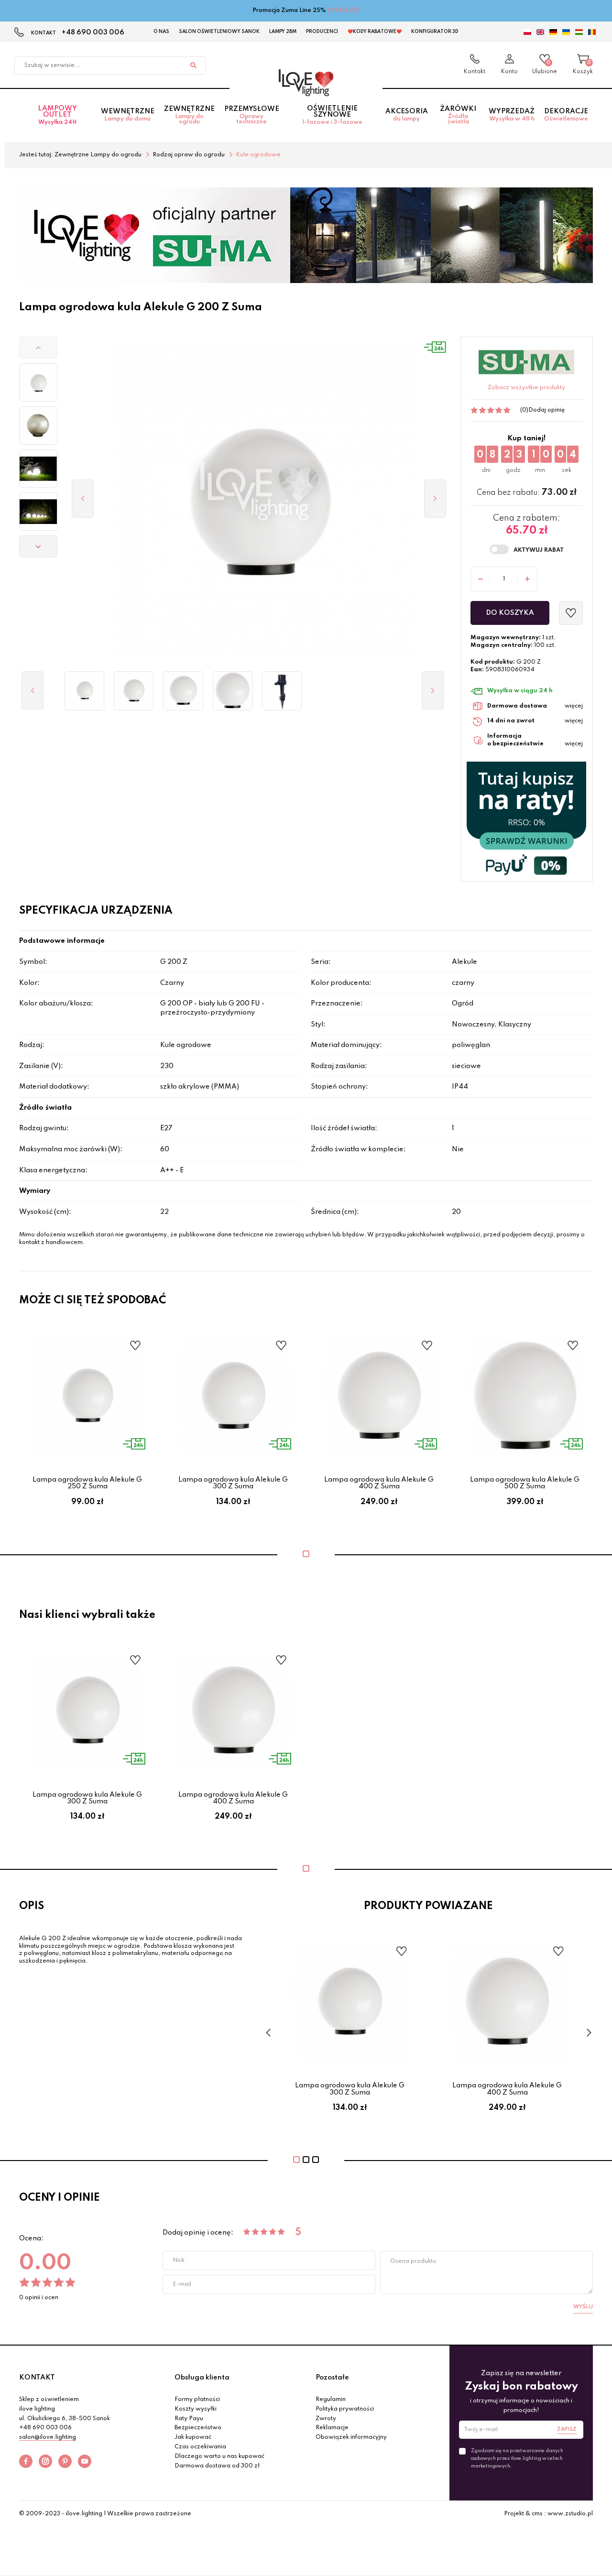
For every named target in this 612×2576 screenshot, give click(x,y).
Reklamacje (332, 2428)
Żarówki (458, 115)
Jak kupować (193, 2437)
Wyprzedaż (512, 115)
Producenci (322, 32)
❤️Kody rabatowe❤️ (375, 32)
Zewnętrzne (189, 115)
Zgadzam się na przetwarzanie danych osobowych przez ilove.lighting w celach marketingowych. (517, 2458)
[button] (38, 348)
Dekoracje (566, 115)
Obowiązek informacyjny (351, 2437)
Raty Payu (189, 2419)
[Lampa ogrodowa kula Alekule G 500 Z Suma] (233, 691)
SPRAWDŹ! (344, 11)
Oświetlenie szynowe (332, 115)
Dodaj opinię (546, 410)
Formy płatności (197, 2400)
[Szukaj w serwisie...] (193, 65)
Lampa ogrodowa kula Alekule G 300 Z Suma (233, 1483)
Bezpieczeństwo (198, 2428)
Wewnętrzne (128, 115)
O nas (161, 32)
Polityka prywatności (345, 2409)
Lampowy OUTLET (57, 115)
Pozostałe (332, 2378)
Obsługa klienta (202, 2378)
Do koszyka (510, 613)
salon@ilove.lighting (48, 2437)
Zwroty (326, 2419)
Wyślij (583, 2307)
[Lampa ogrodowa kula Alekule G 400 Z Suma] (183, 691)
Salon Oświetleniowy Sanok (219, 32)
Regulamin (331, 2400)
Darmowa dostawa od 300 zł (217, 2466)
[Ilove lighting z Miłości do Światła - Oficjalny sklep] (306, 83)
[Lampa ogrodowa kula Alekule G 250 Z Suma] (84, 691)
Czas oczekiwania (200, 2447)
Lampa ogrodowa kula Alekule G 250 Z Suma (87, 1483)
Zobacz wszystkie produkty (526, 388)
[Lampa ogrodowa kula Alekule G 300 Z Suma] (134, 691)
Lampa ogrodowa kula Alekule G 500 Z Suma (525, 1483)
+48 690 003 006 (93, 33)
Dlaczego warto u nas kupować (219, 2456)
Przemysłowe (252, 115)
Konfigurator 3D (435, 32)
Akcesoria (407, 115)
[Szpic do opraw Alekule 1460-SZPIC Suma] (282, 691)
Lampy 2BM (283, 32)
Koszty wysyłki (196, 2409)
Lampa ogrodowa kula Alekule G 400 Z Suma (379, 1483)
